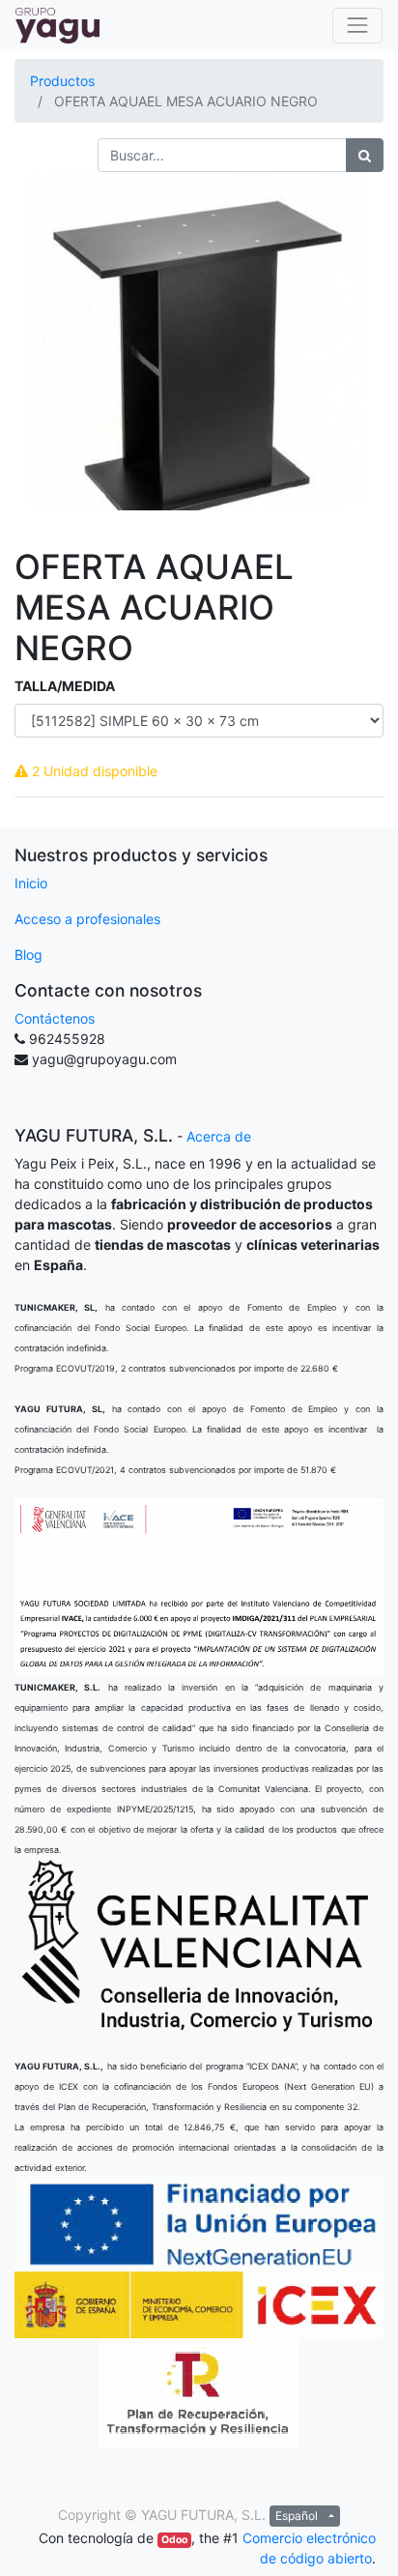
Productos (62, 81)
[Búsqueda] (365, 155)
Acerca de (219, 1136)
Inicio (31, 883)
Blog (28, 955)
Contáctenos (55, 1018)
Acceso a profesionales (87, 919)
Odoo (174, 2540)
